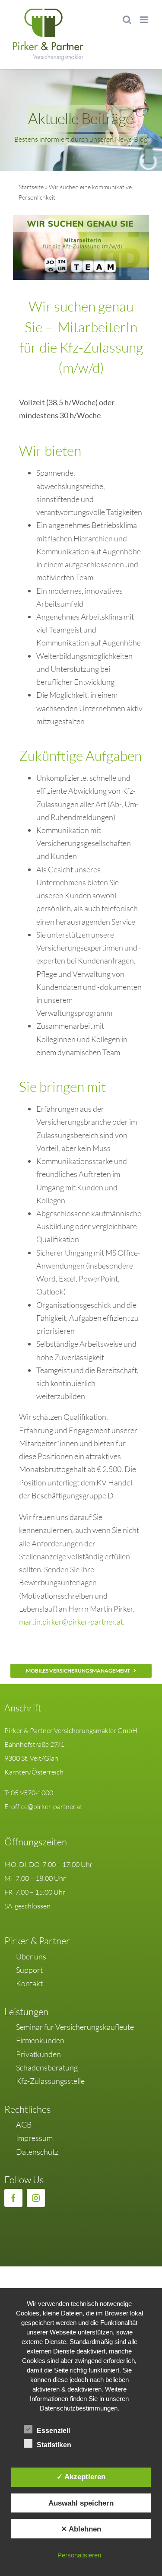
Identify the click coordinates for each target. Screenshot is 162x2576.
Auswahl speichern (81, 2503)
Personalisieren (79, 2555)
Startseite (31, 187)
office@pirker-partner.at (47, 1806)
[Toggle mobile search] (127, 20)
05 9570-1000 (32, 1793)
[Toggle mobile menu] (145, 20)
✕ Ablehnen (81, 2529)
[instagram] (36, 2198)
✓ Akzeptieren (81, 2477)
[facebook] (13, 2198)
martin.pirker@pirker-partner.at (71, 1622)
